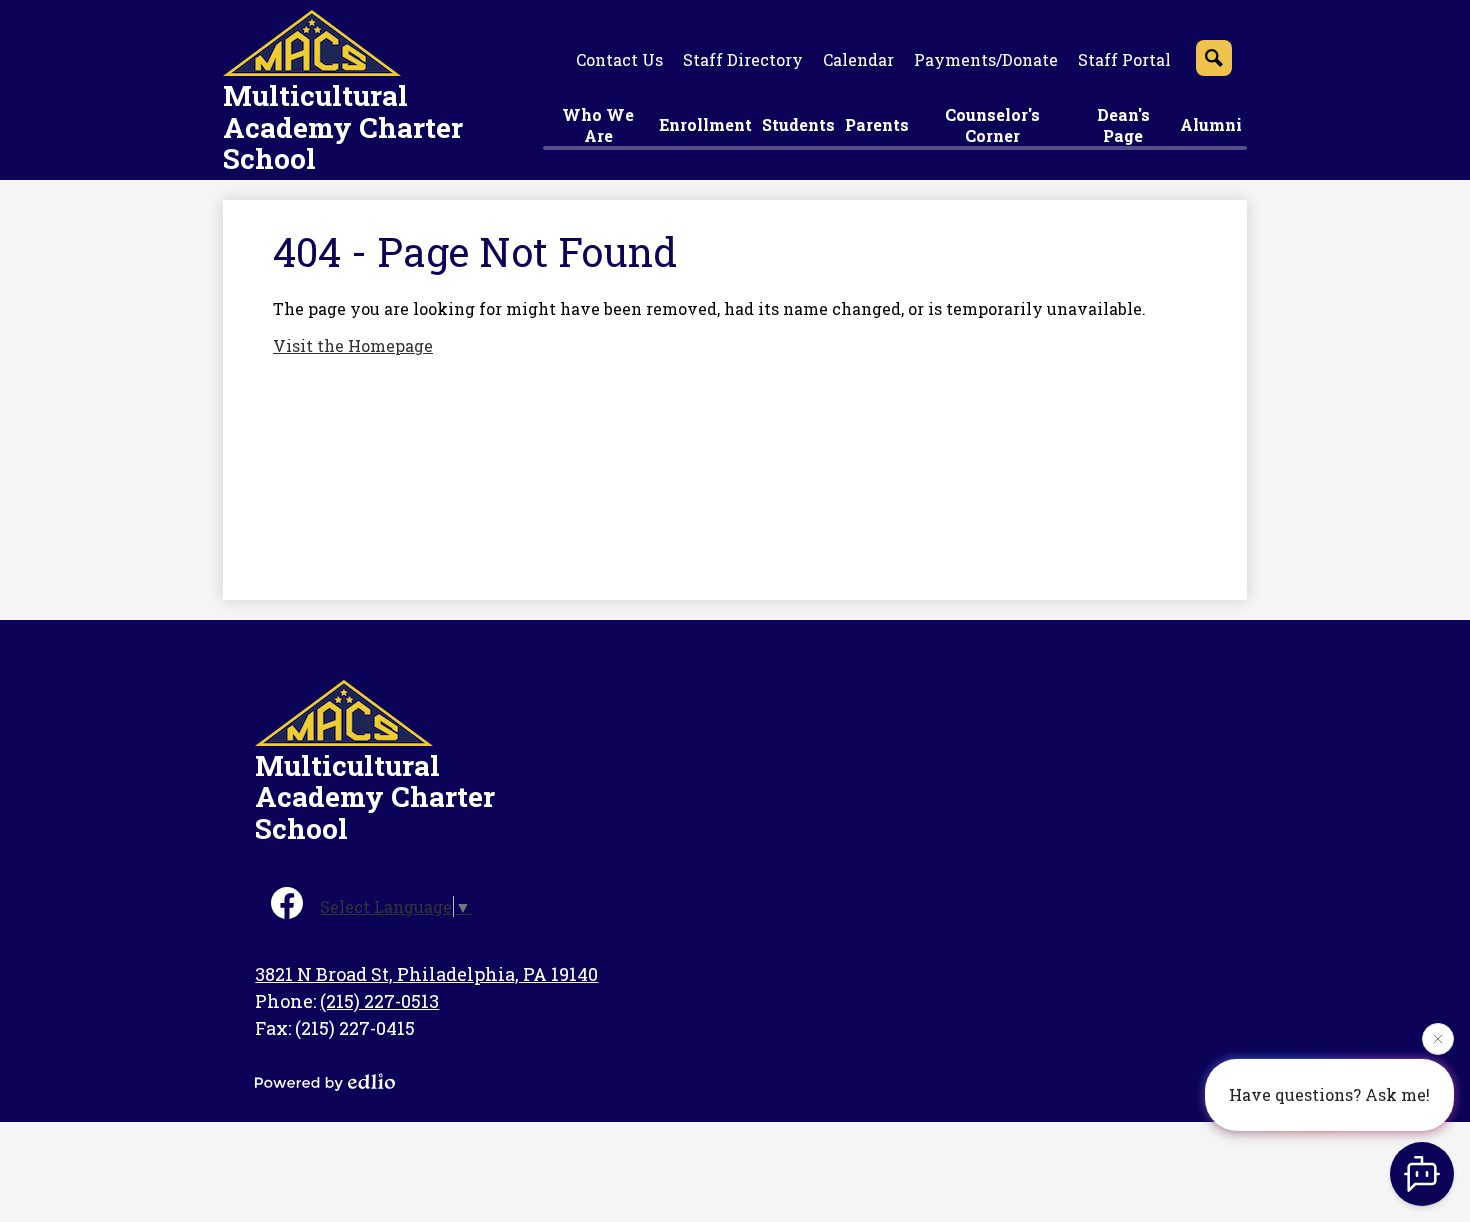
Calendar (858, 59)
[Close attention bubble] (1438, 1037)
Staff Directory (743, 59)
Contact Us (619, 59)
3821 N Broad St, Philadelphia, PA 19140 (426, 974)
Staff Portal (1124, 59)
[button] (598, 127)
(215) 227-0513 (379, 1001)
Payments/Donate (986, 59)
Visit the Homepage (353, 345)
